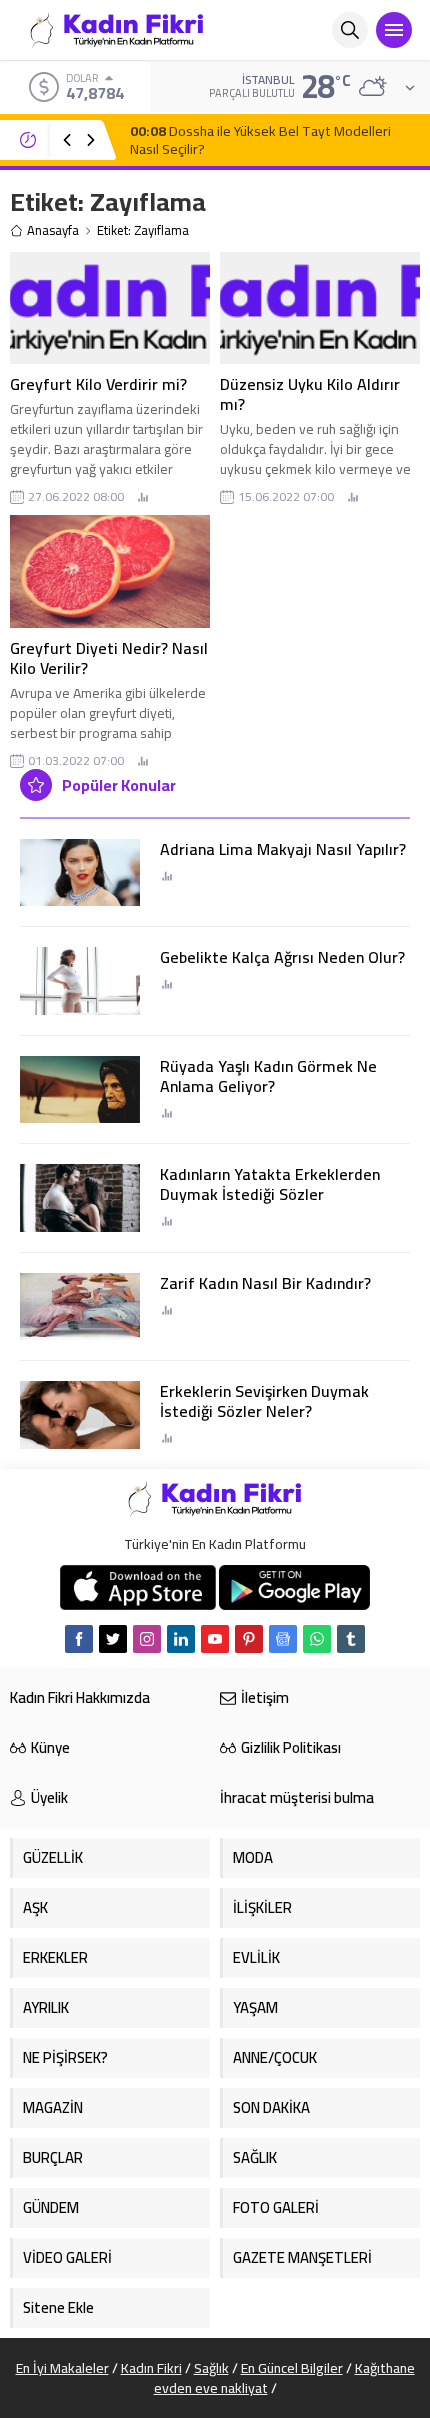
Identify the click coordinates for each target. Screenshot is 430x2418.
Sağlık (211, 2368)
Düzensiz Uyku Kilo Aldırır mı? (310, 394)
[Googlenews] (283, 1639)
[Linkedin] (181, 1639)
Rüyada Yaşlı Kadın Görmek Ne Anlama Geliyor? (268, 1076)
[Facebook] (79, 1639)
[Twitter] (113, 1639)
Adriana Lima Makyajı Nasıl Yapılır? (283, 849)
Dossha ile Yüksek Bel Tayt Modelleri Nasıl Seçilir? (260, 140)
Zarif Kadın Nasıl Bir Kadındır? (265, 1283)
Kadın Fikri (151, 2368)
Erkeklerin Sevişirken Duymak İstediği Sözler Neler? (264, 1401)
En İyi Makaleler (62, 2368)
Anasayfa (53, 230)
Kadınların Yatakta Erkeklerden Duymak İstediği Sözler (270, 1184)
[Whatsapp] (317, 1639)
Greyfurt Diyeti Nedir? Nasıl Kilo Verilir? (109, 658)
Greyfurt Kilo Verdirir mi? (98, 384)
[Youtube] (215, 1639)
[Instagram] (147, 1639)
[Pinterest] (249, 1639)
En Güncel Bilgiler (292, 2368)
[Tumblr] (351, 1639)
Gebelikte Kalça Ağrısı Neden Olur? (282, 957)
